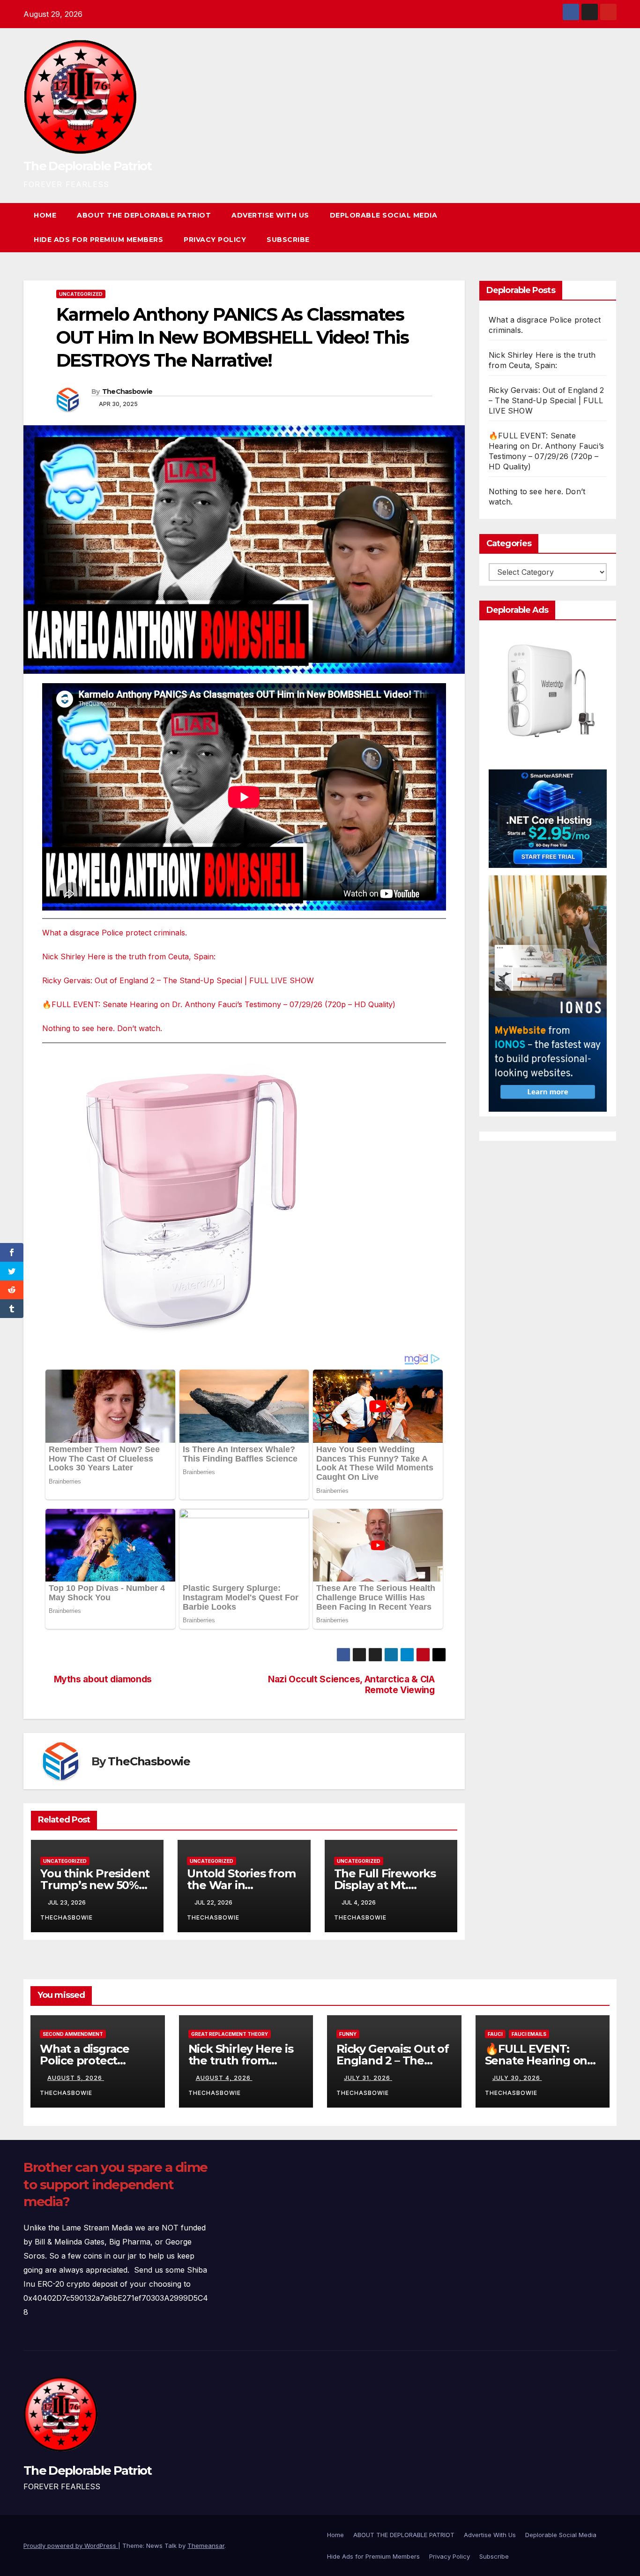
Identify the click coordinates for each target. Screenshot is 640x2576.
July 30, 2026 (517, 2078)
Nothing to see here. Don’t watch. (102, 1028)
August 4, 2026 (224, 2078)
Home (45, 215)
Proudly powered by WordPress (71, 2546)
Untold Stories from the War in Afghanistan (241, 1885)
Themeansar (206, 2546)
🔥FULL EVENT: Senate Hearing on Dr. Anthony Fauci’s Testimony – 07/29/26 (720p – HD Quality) (219, 1004)
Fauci (495, 2034)
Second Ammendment (73, 2034)
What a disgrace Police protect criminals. (115, 933)
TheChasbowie (127, 392)
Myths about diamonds (103, 1679)
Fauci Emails (529, 2034)
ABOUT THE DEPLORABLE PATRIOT (144, 215)
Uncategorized (81, 294)
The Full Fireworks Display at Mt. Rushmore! (385, 1885)
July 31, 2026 (368, 2078)
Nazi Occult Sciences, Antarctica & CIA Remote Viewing (351, 1685)
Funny (348, 2034)
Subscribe (288, 240)
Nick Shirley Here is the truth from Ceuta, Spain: (129, 957)
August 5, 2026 (76, 2078)
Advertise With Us (270, 215)
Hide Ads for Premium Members (98, 240)
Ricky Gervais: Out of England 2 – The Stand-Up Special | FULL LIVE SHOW (178, 980)
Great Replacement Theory (230, 2034)
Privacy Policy (215, 240)
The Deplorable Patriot (88, 166)
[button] (592, 227)
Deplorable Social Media (384, 215)
